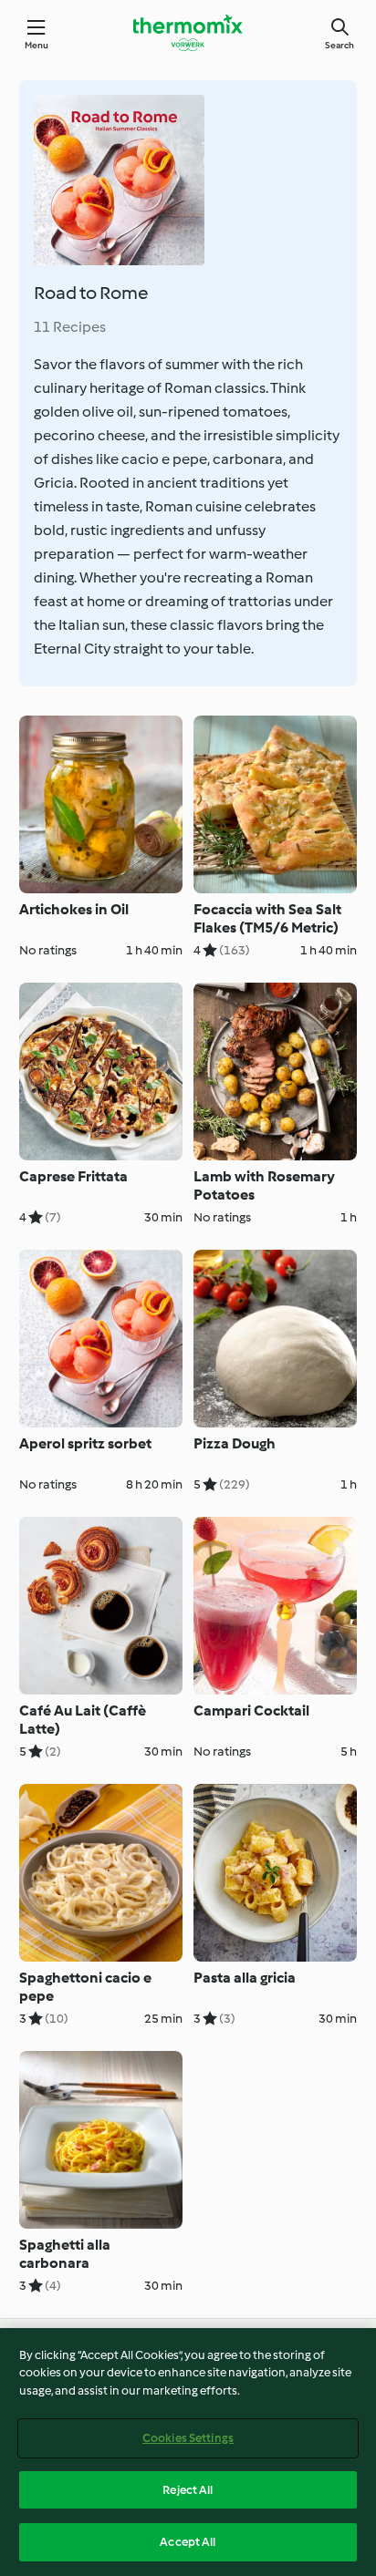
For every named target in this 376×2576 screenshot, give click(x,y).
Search (339, 45)
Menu (37, 45)
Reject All (188, 2490)
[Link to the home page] (188, 33)
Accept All (188, 2542)
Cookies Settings (188, 2438)
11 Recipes (70, 327)
